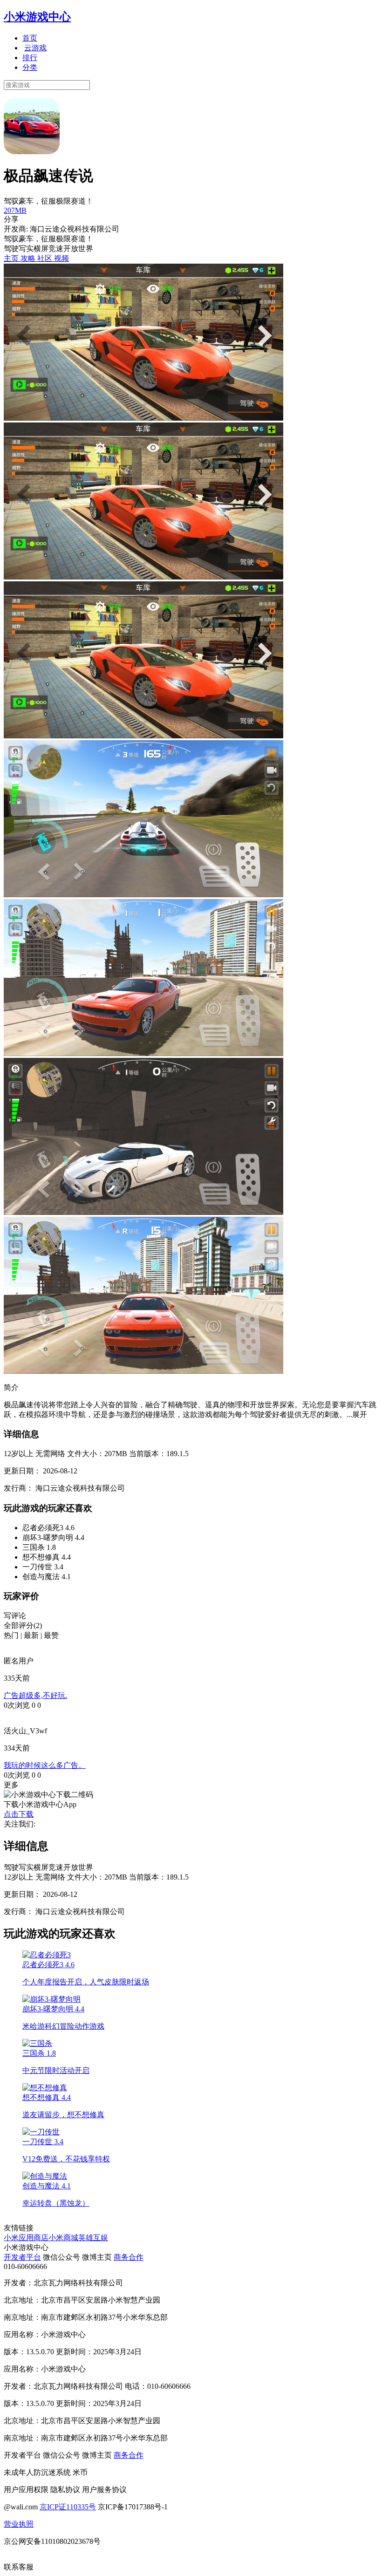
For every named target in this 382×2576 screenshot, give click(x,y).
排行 (30, 58)
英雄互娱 (93, 2238)
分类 (30, 67)
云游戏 (35, 48)
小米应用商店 (26, 2238)
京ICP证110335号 (68, 2507)
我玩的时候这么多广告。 (45, 1765)
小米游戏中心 (37, 17)
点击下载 (19, 1814)
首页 (30, 38)
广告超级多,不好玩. (35, 1695)
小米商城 (63, 2238)
